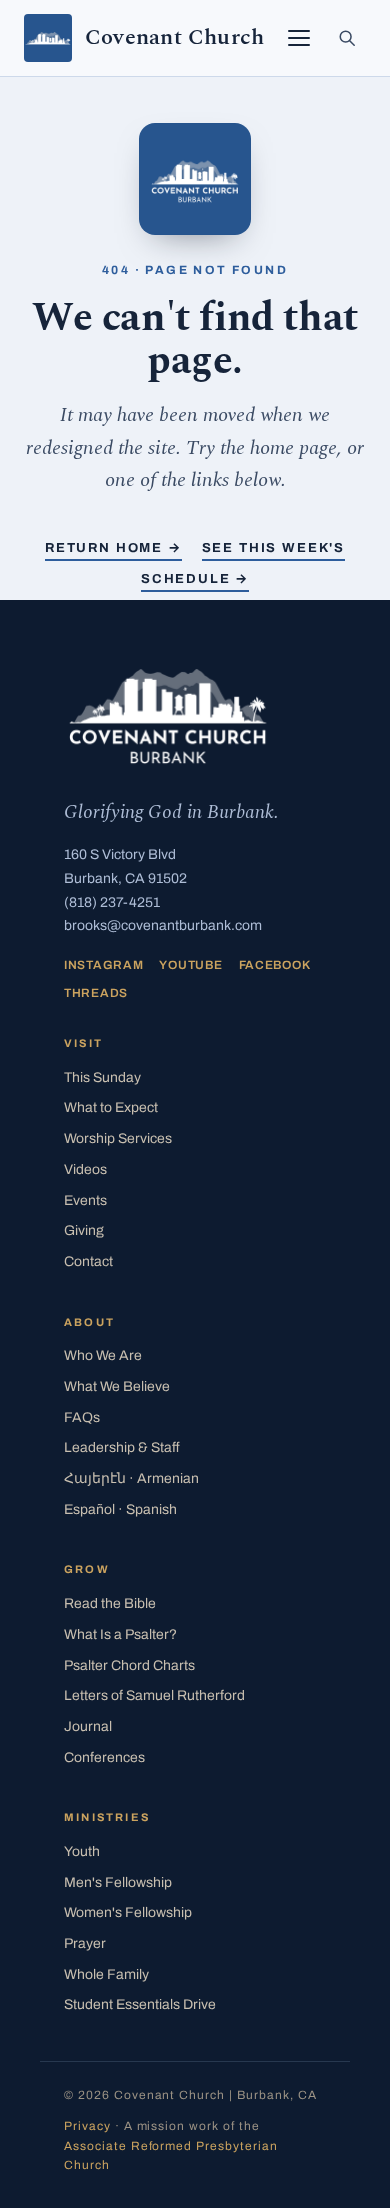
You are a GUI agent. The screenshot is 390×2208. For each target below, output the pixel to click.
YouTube (190, 965)
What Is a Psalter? (120, 1634)
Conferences (104, 1757)
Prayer (85, 1943)
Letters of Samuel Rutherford (154, 1695)
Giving (84, 1230)
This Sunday (102, 1077)
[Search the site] (347, 38)
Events (85, 1200)
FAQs (82, 1417)
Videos (85, 1169)
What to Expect (111, 1107)
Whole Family (106, 1974)
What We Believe (117, 1386)
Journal (88, 1726)
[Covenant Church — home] (168, 716)
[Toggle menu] (299, 38)
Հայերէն (131, 1478)
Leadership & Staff (122, 1447)
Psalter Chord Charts (129, 1665)
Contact (88, 1261)
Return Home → (113, 548)
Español (120, 1509)
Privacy (87, 2126)
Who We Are (103, 1355)
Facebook (275, 965)
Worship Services (118, 1138)
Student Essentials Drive (140, 2004)
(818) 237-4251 (112, 902)
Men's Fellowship (118, 1882)
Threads (96, 993)
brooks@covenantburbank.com (163, 925)
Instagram (103, 965)
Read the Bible (110, 1603)
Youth (82, 1851)
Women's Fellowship (128, 1912)
